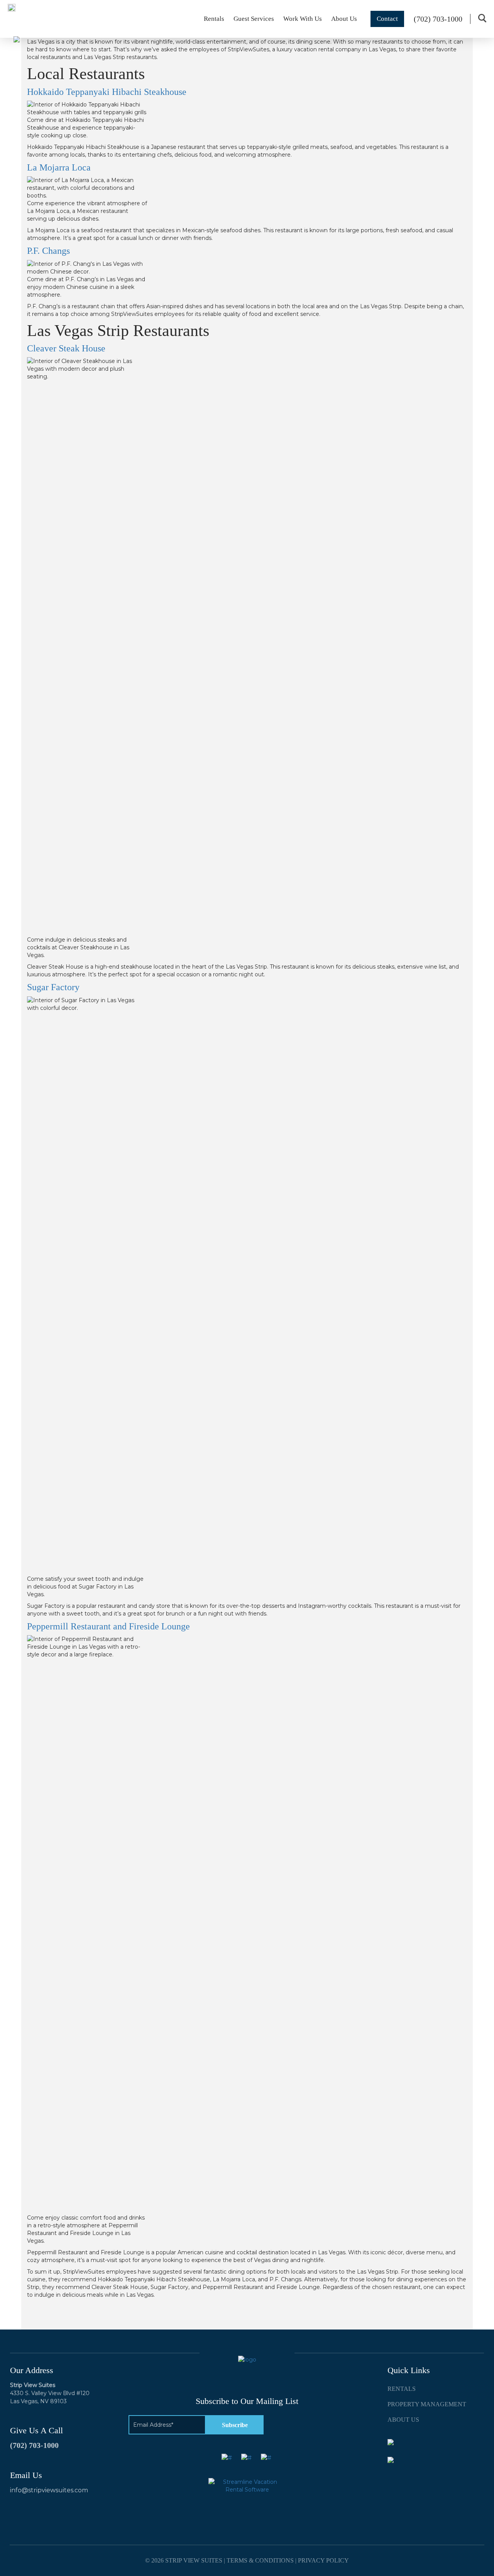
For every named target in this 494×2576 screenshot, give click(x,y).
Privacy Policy (323, 2560)
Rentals (214, 19)
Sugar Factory (53, 987)
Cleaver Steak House (66, 348)
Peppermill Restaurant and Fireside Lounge (108, 1626)
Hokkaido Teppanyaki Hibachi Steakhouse (107, 92)
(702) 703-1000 (34, 2445)
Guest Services (254, 19)
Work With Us (303, 19)
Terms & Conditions (260, 2560)
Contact (387, 19)
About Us (344, 19)
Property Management (427, 2404)
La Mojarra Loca (59, 167)
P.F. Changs (48, 251)
